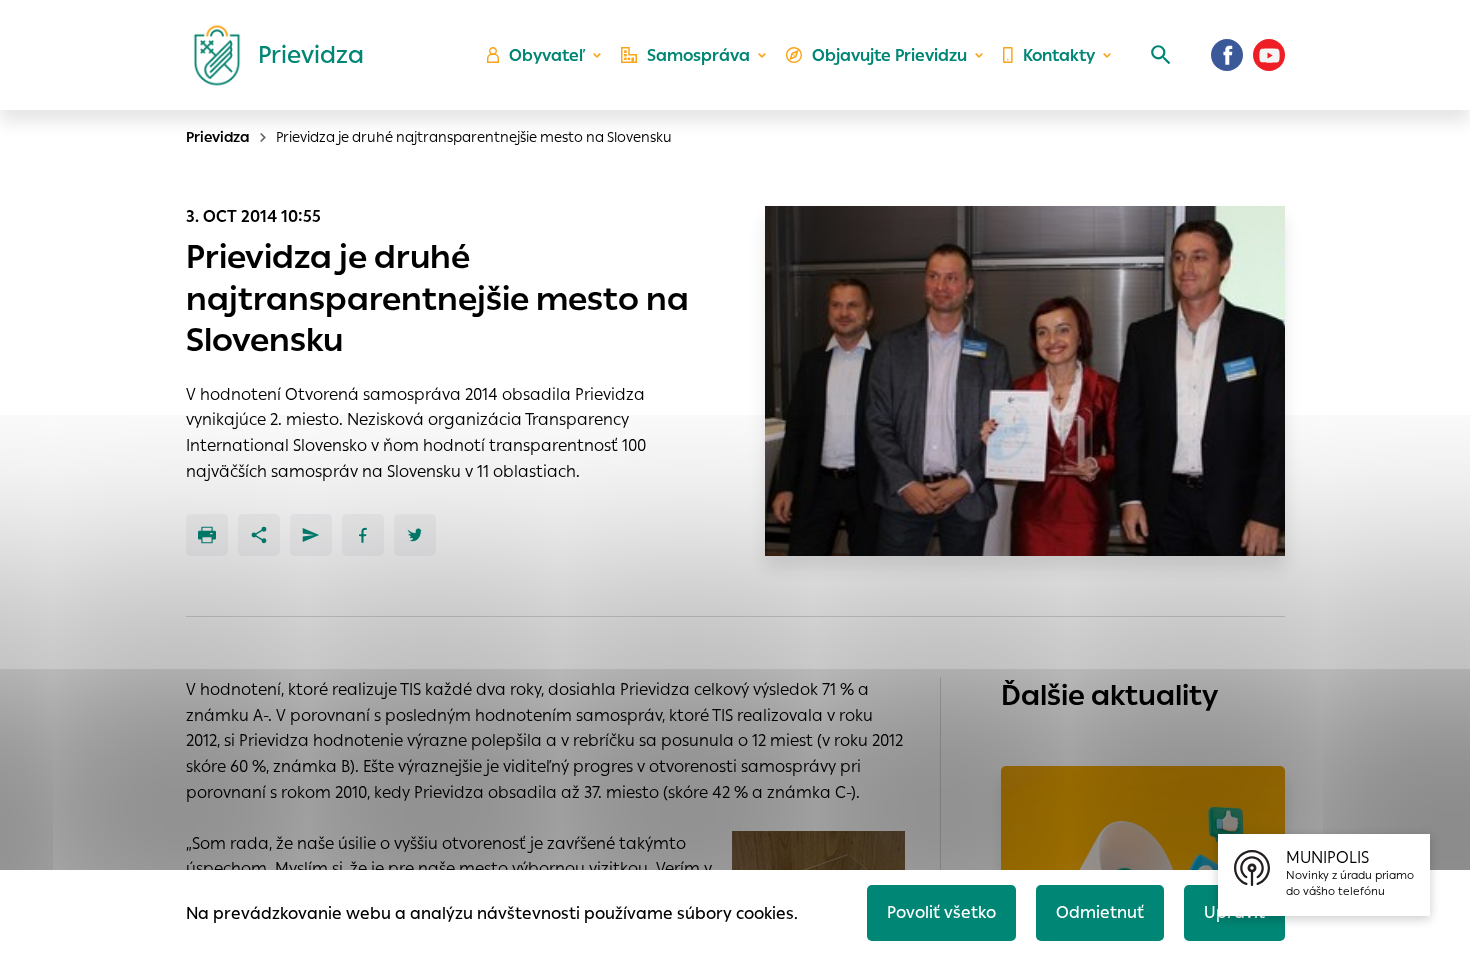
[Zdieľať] (259, 535)
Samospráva (698, 55)
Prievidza (218, 137)
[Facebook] (1227, 55)
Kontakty (1059, 55)
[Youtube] (1269, 55)
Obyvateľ (547, 55)
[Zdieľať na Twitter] (415, 535)
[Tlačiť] (207, 535)
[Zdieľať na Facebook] (363, 535)
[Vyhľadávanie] (1161, 55)
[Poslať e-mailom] (311, 535)
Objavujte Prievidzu (889, 55)
